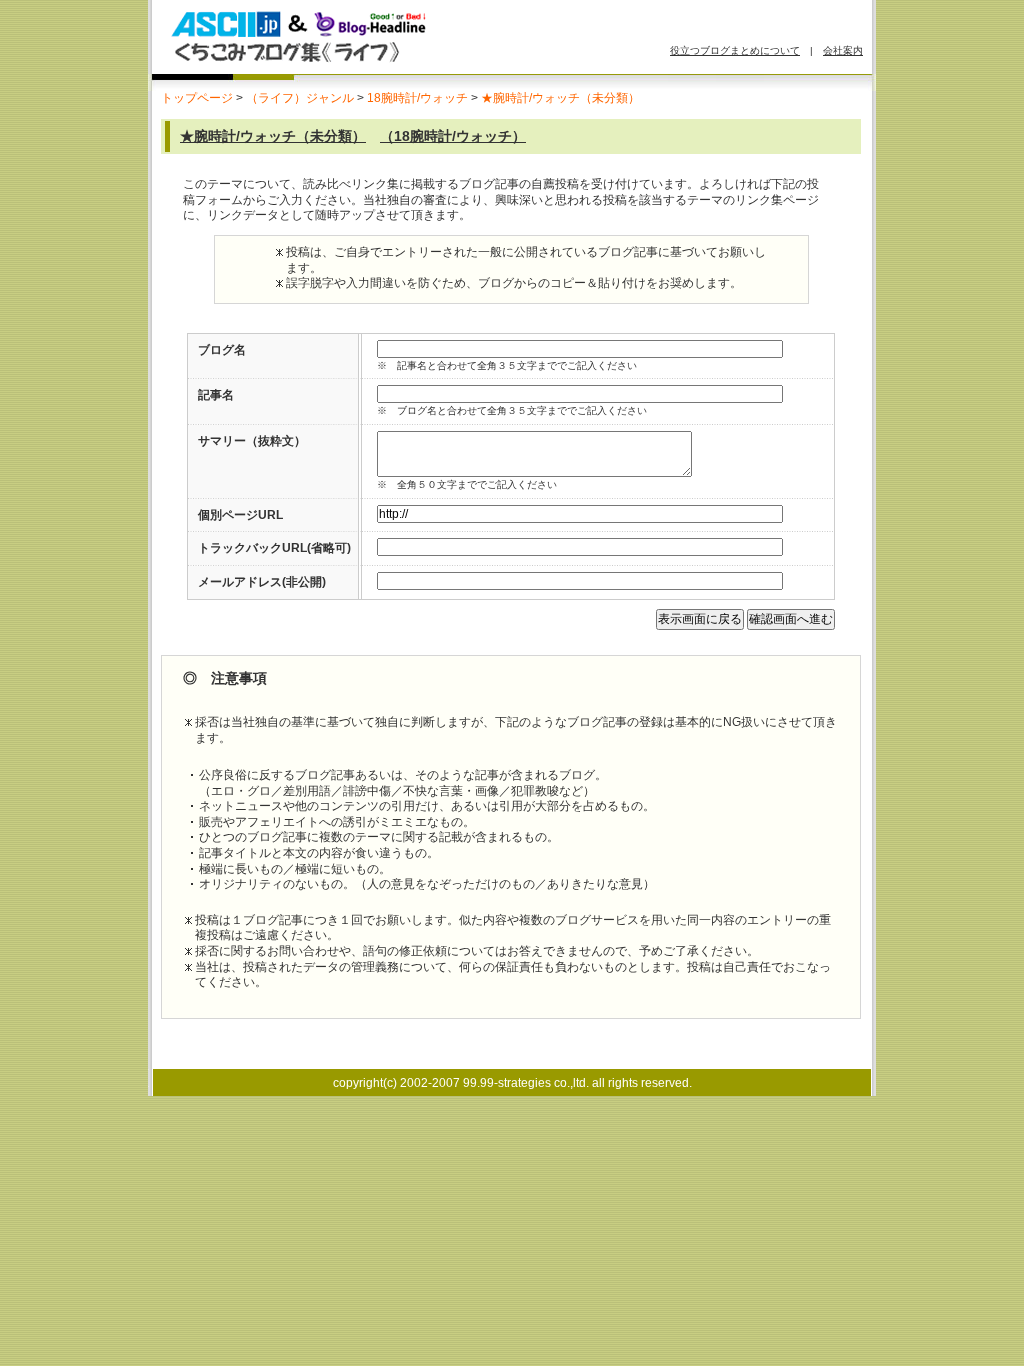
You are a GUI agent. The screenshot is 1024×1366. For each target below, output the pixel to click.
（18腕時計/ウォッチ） (453, 136)
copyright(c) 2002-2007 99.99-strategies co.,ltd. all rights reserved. (512, 1083)
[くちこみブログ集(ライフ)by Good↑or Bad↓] (387, 63)
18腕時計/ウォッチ (417, 98)
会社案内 (843, 50)
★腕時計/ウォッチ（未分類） (560, 98)
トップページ (197, 98)
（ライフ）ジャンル (300, 98)
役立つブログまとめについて (735, 50)
